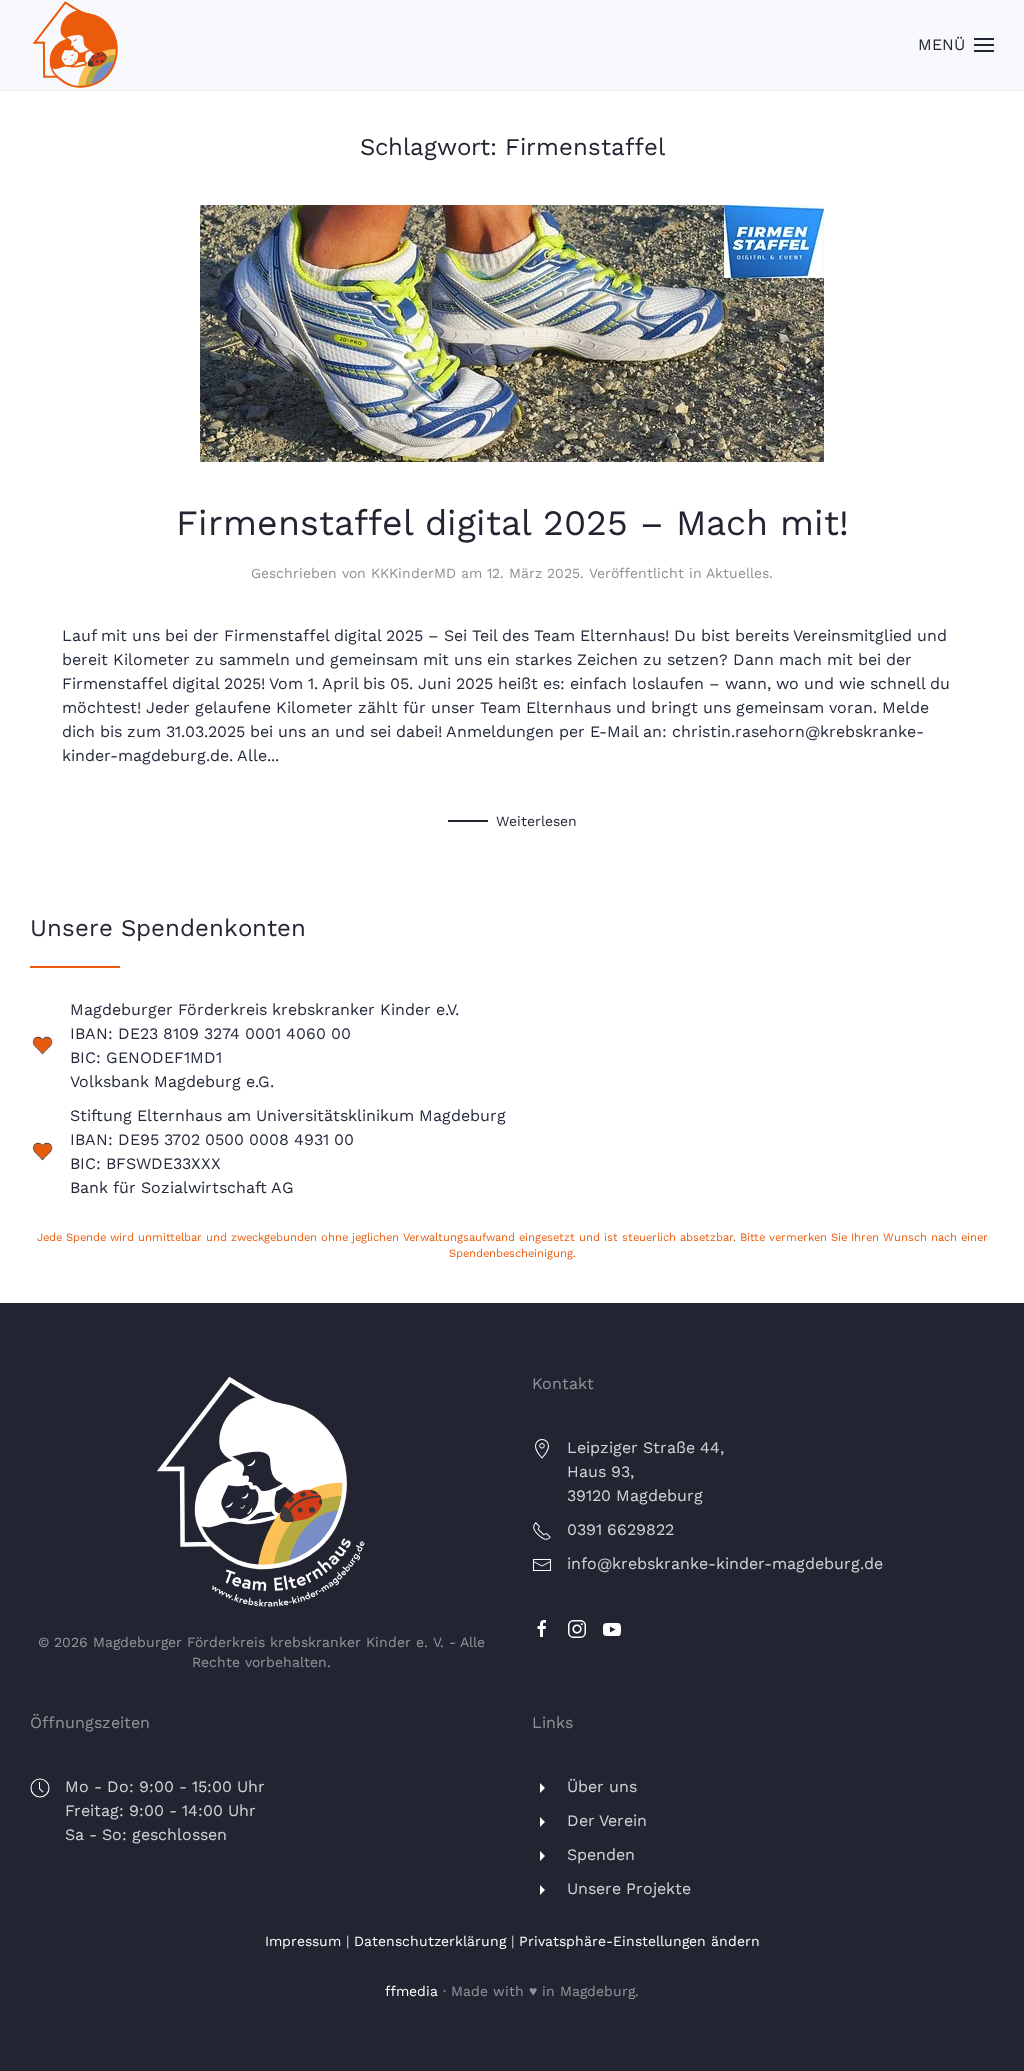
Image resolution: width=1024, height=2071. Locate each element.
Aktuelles (737, 573)
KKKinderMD (413, 573)
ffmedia (411, 1991)
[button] (956, 45)
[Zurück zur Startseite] (75, 45)
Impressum (303, 1941)
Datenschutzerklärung (430, 1941)
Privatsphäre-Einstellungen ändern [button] (639, 1941)
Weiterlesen (536, 821)
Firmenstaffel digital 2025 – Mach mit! (512, 523)
